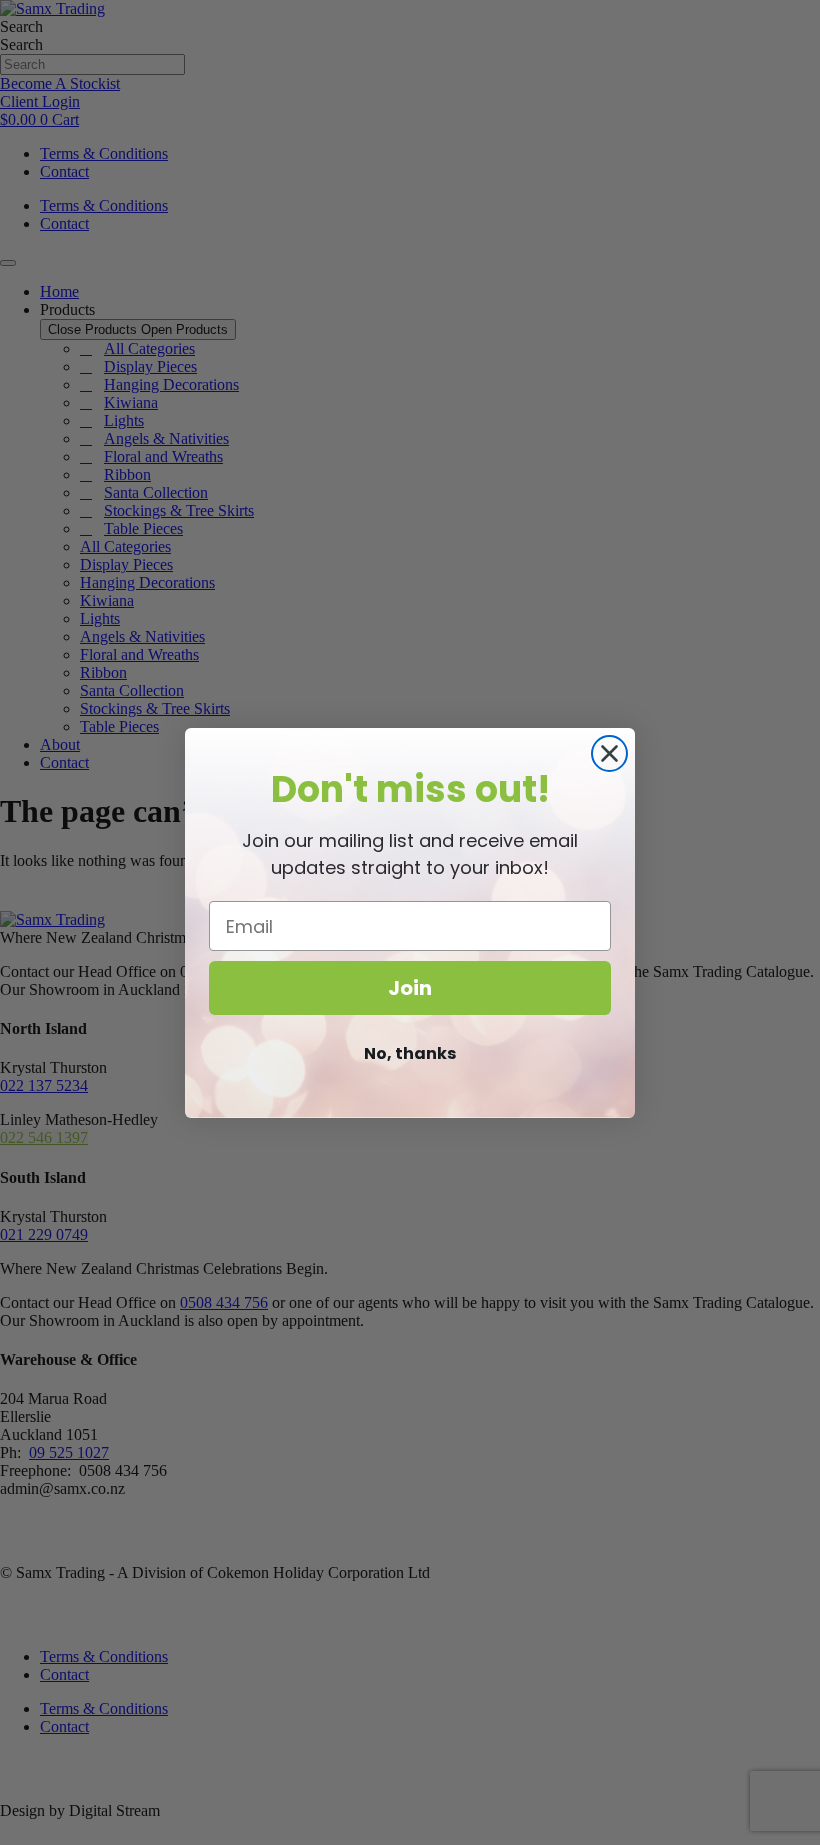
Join (410, 988)
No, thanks (410, 1053)
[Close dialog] (609, 753)
